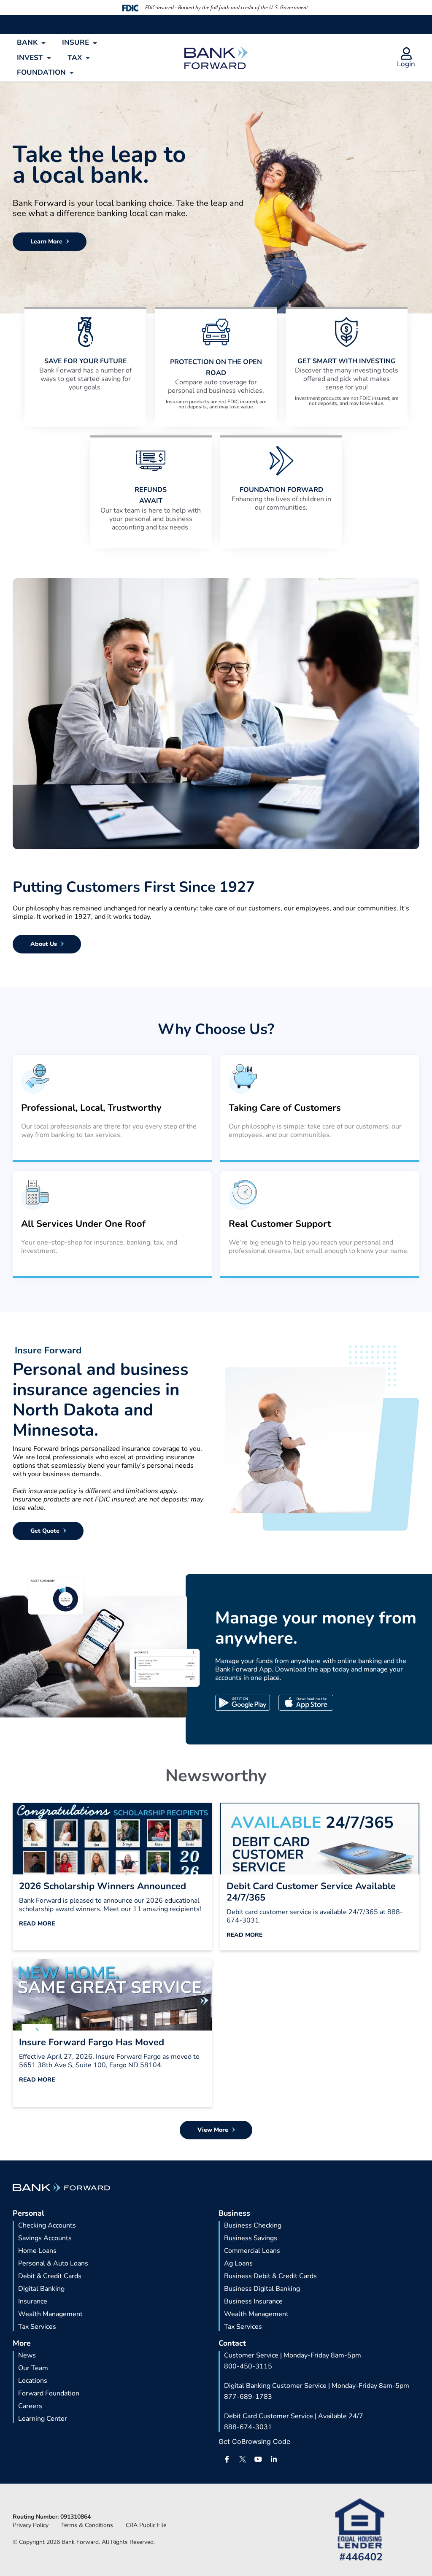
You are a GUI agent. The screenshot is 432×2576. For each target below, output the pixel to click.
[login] (406, 54)
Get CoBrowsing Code (254, 2441)
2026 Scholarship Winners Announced (103, 1886)
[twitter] (243, 2459)
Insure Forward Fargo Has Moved (92, 2042)
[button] (32, 43)
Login (406, 64)
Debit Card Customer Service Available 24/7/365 (311, 1892)
